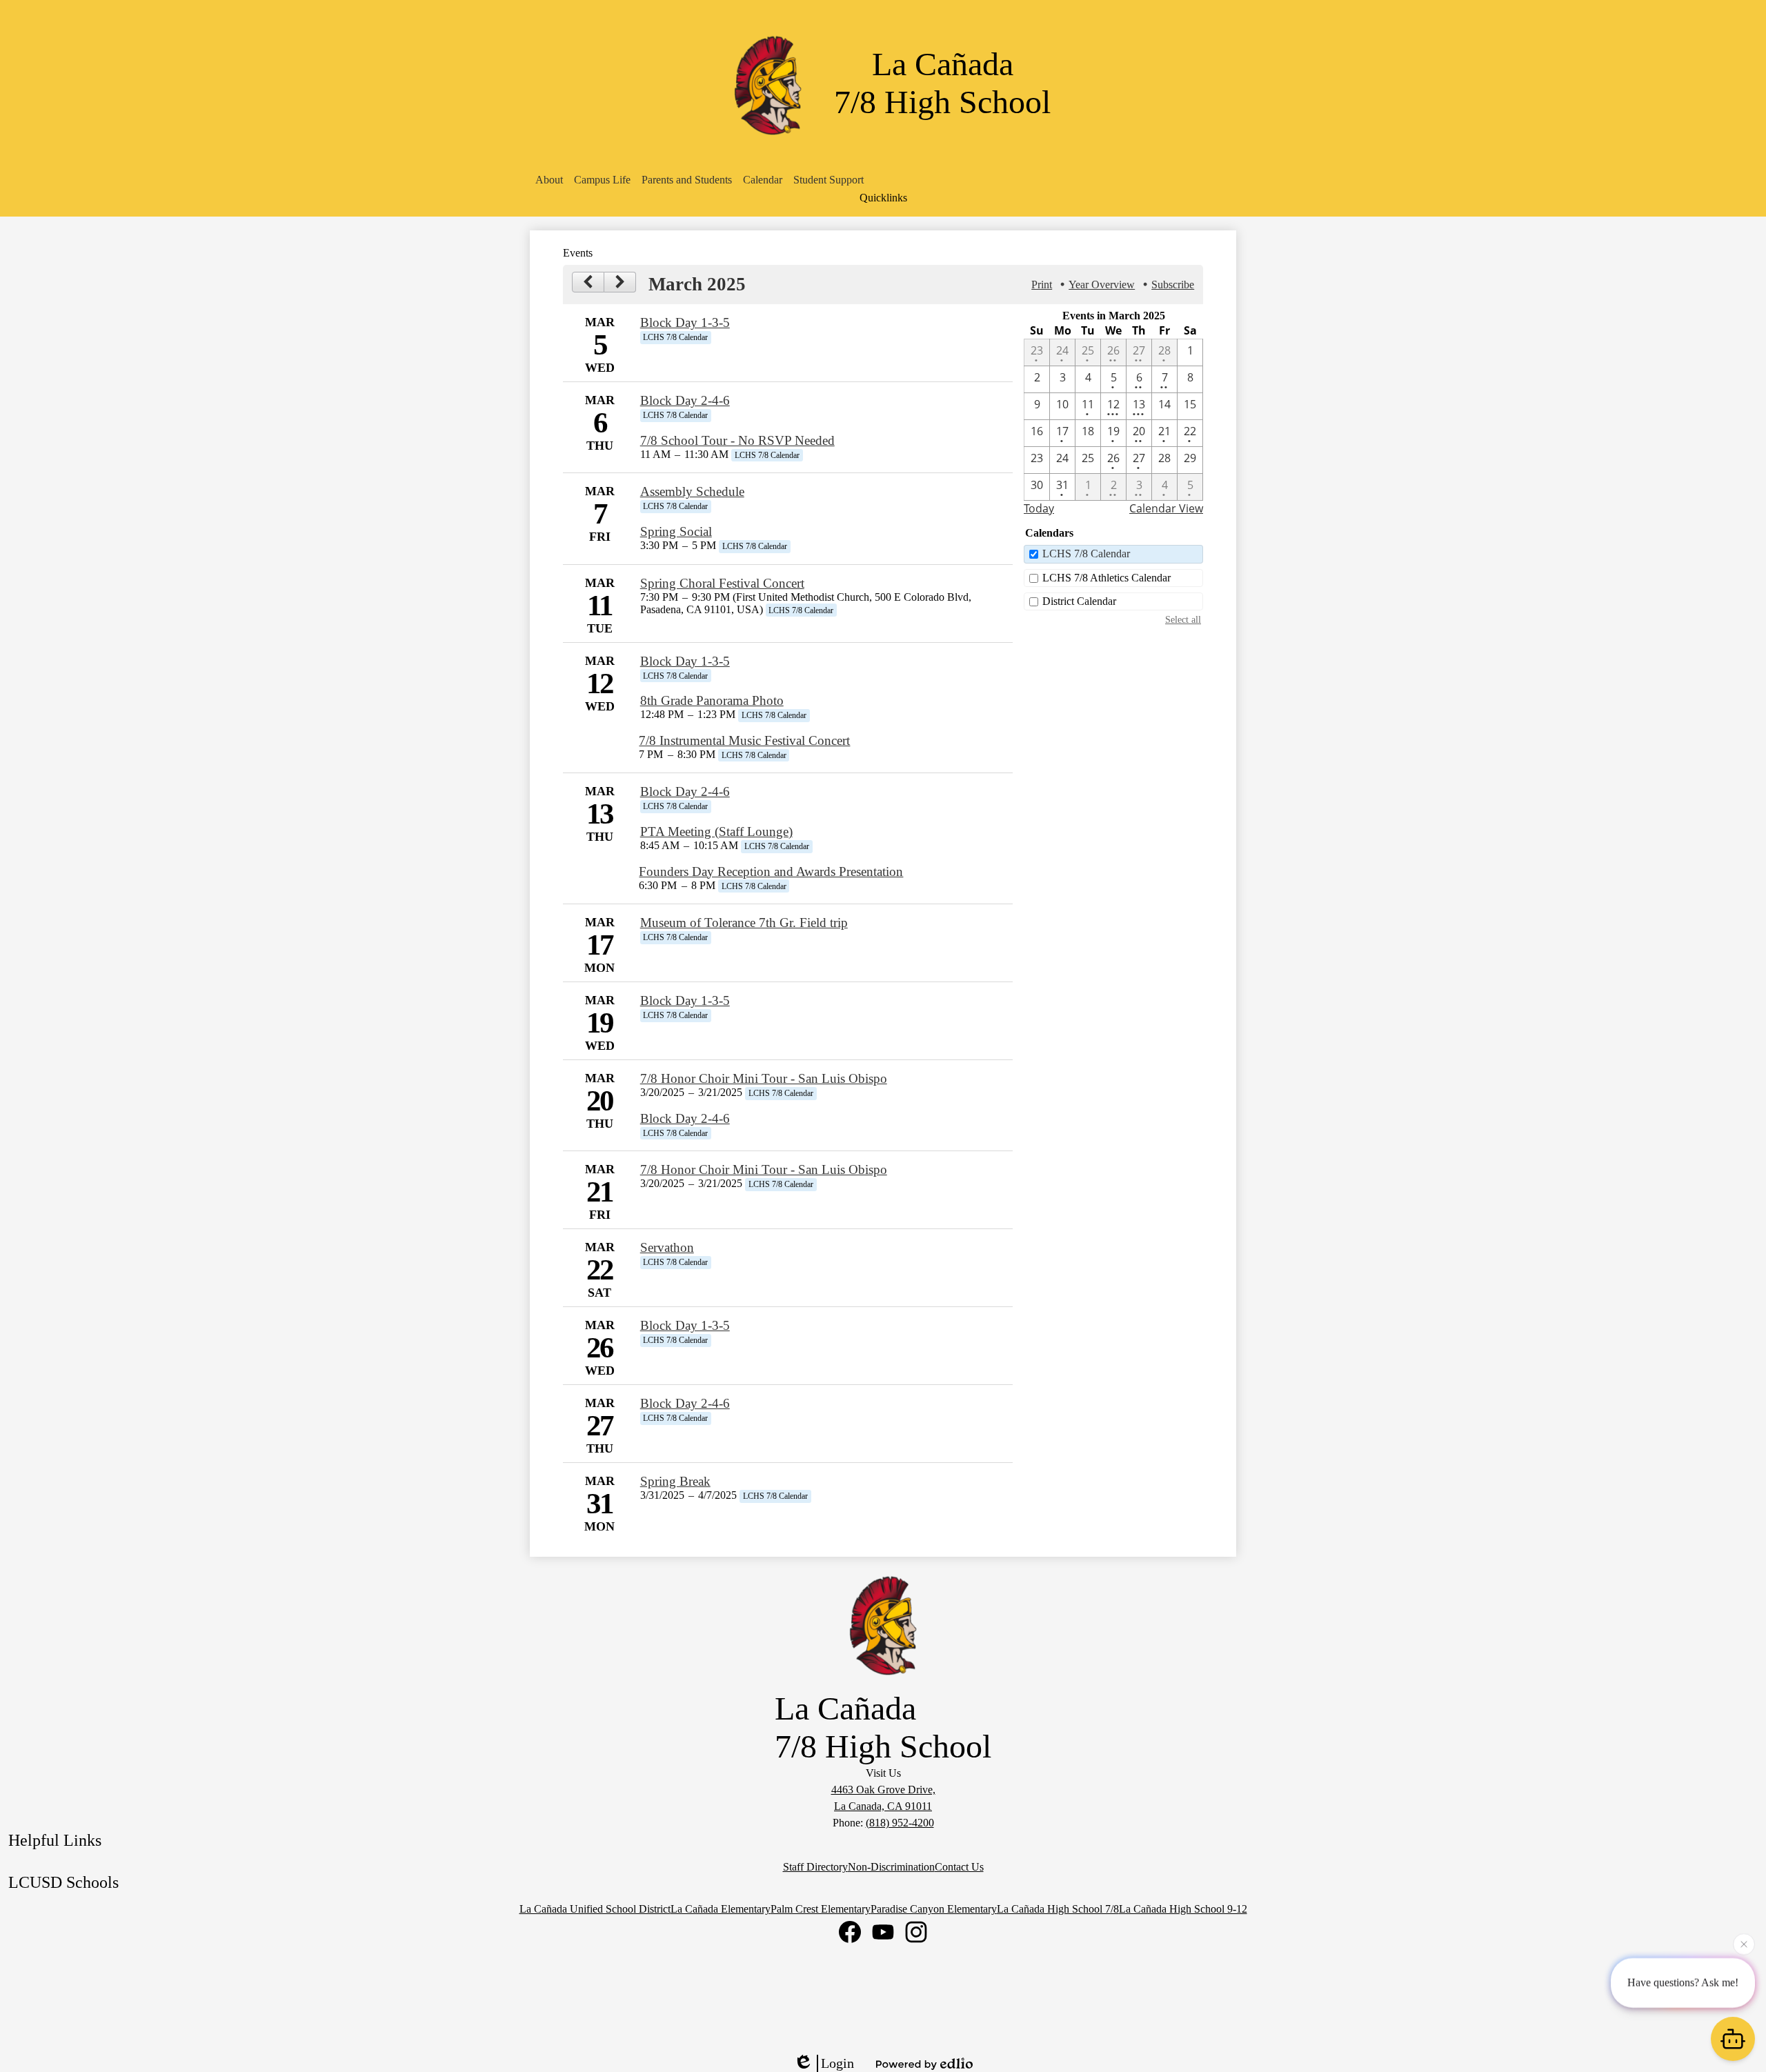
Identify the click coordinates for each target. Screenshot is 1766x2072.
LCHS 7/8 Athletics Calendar (1107, 578)
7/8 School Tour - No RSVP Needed (737, 440)
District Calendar (1079, 601)
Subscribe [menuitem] (1173, 285)
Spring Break (675, 1481)
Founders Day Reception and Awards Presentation (771, 871)
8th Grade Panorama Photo (712, 700)
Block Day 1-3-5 (685, 322)
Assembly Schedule (692, 491)
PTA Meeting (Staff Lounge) (716, 831)
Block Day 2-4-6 (685, 400)
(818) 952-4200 (900, 1823)
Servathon (667, 1247)
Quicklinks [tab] (883, 198)
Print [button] (1042, 285)
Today (1039, 508)
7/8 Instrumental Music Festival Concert (744, 740)
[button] (549, 180)
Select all (1183, 619)
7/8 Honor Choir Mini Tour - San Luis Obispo (764, 1078)
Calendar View (1166, 508)
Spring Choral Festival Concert (722, 583)
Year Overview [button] (1102, 285)
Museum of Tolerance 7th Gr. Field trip (744, 923)
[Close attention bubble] (1744, 1943)
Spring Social (676, 531)
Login (837, 2063)
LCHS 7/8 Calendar (1086, 554)
